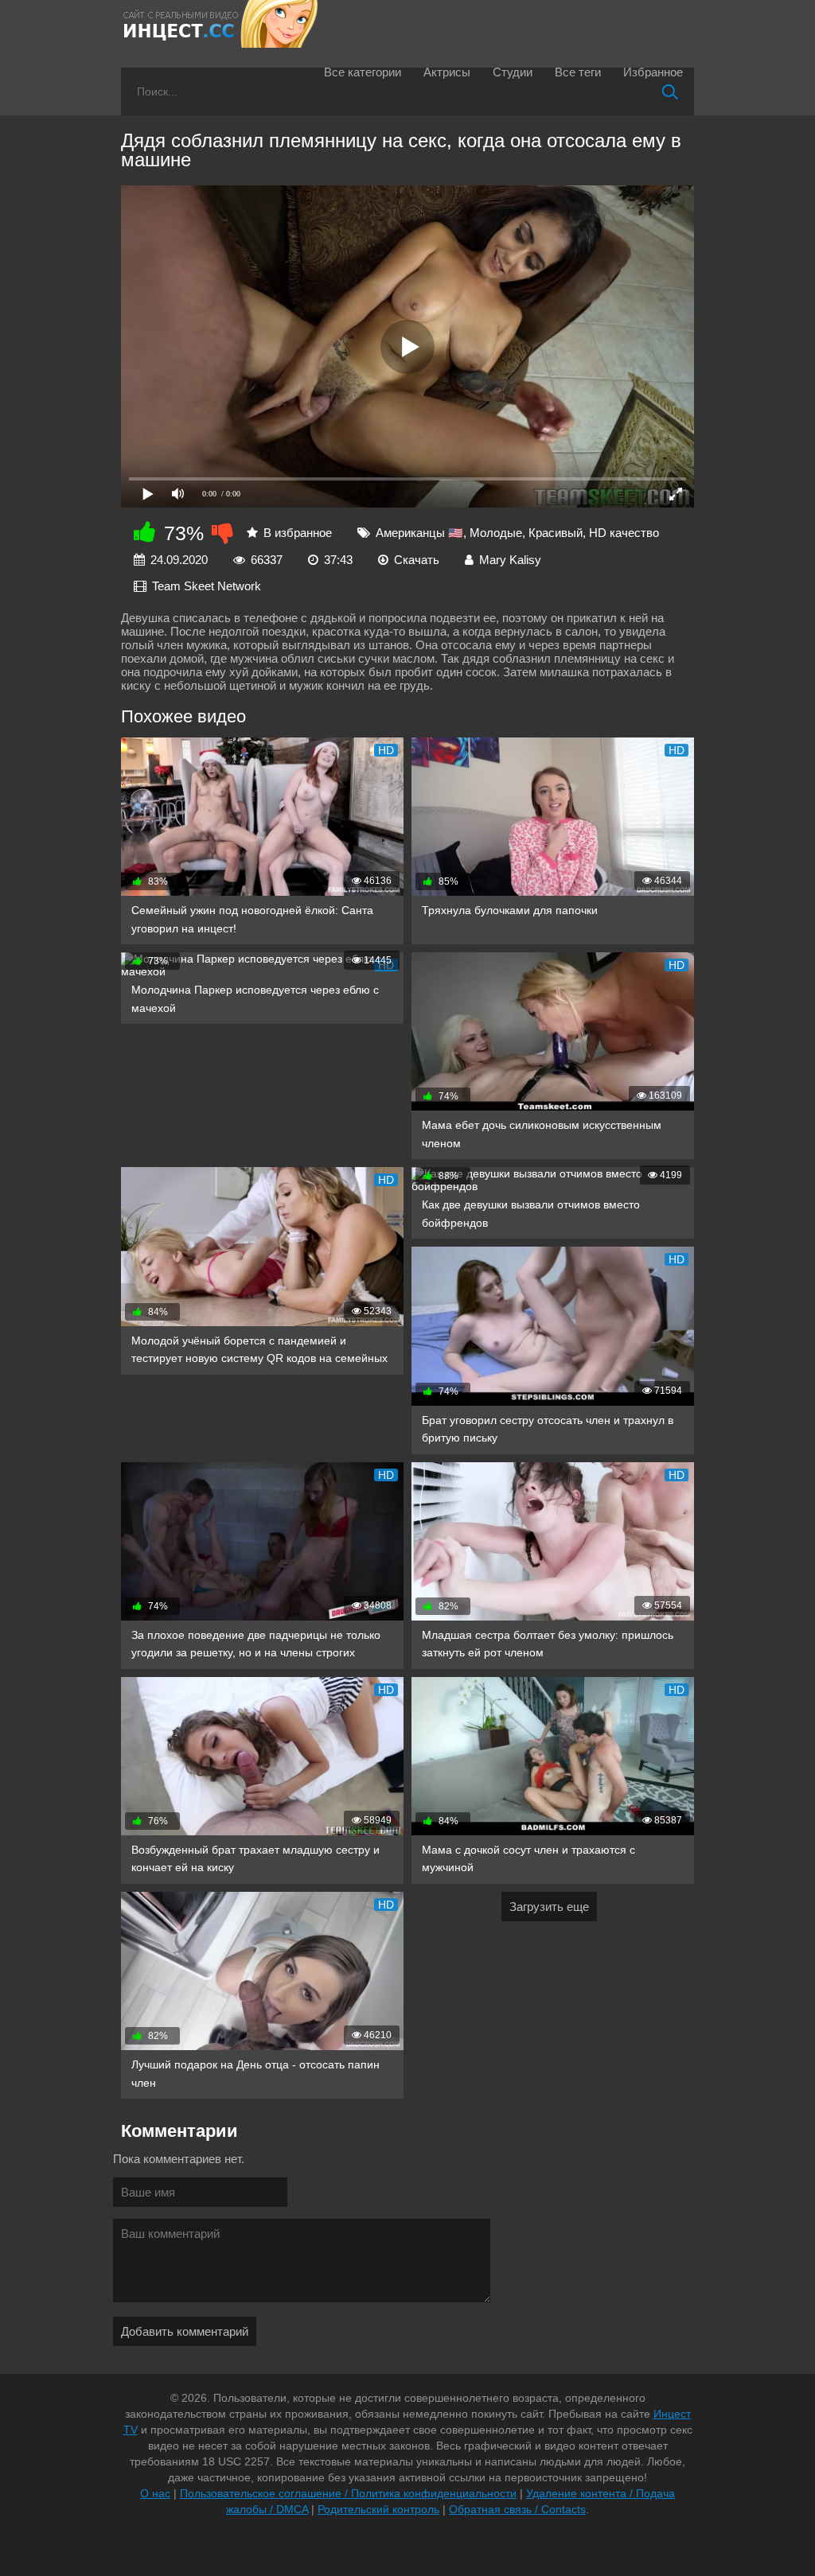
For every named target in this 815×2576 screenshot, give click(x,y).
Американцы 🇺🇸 (419, 533)
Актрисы (447, 72)
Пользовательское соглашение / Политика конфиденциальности (348, 2493)
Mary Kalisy (510, 560)
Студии (513, 72)
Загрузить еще (549, 1907)
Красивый (556, 533)
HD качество (624, 533)
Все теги (578, 72)
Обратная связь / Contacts (517, 2509)
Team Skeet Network (207, 586)
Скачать (417, 560)
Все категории (363, 72)
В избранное (298, 533)
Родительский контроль (378, 2509)
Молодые (496, 533)
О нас (155, 2493)
